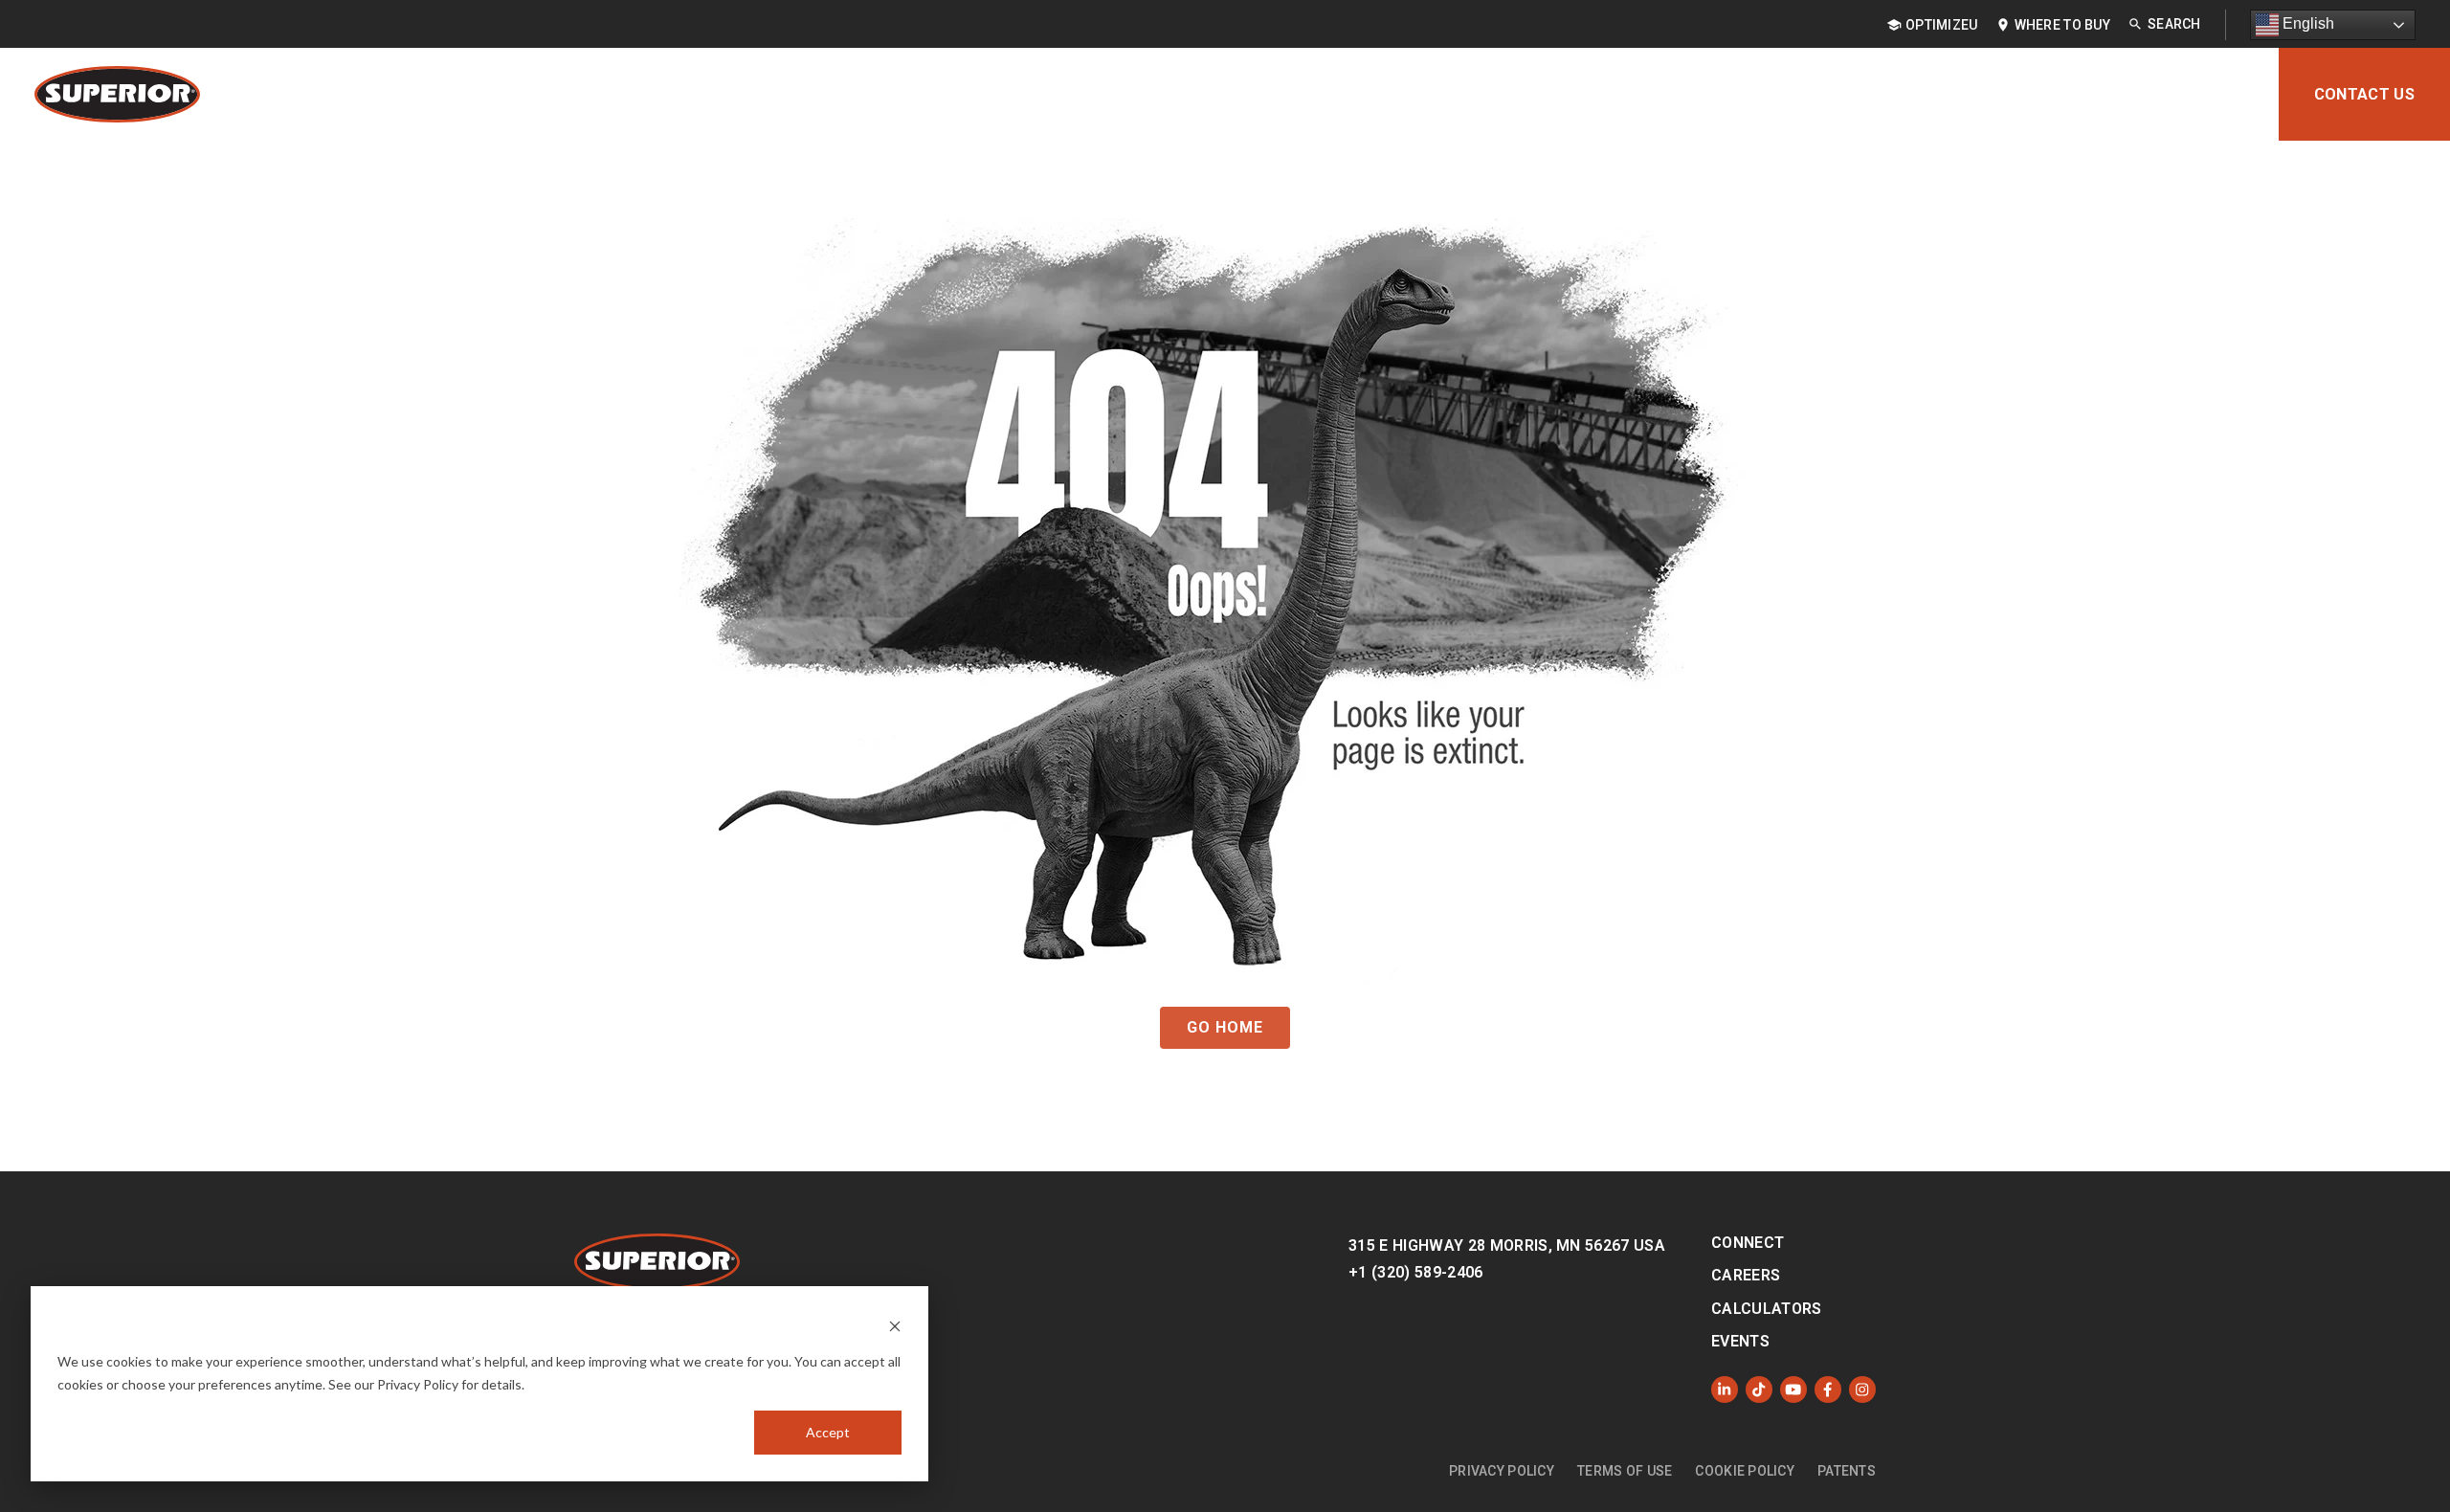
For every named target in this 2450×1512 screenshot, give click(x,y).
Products (1600, 94)
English (2306, 23)
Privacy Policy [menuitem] (1502, 1471)
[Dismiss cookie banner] (895, 1325)
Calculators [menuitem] (1767, 1309)
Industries (1872, 94)
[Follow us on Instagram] (1862, 1390)
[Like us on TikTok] (1759, 1390)
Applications (1735, 94)
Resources (2000, 94)
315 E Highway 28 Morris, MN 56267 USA (1507, 1245)
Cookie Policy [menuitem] (1745, 1471)
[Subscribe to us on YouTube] (1793, 1390)
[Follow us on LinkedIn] (1725, 1390)
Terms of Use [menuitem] (1625, 1471)
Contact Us (2364, 94)
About (2218, 94)
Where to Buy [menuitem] (2062, 25)
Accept (828, 1432)
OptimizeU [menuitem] (1942, 25)
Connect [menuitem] (1748, 1243)
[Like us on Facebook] (1828, 1390)
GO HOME (1225, 1027)
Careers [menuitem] (1746, 1275)
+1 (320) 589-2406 (1415, 1272)
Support (2118, 94)
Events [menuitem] (1740, 1341)
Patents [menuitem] (1847, 1471)
